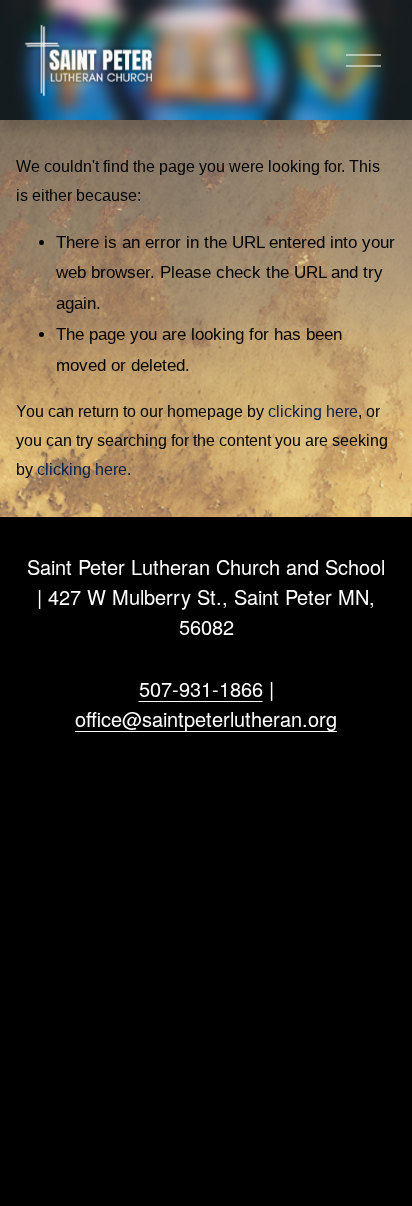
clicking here (313, 411)
